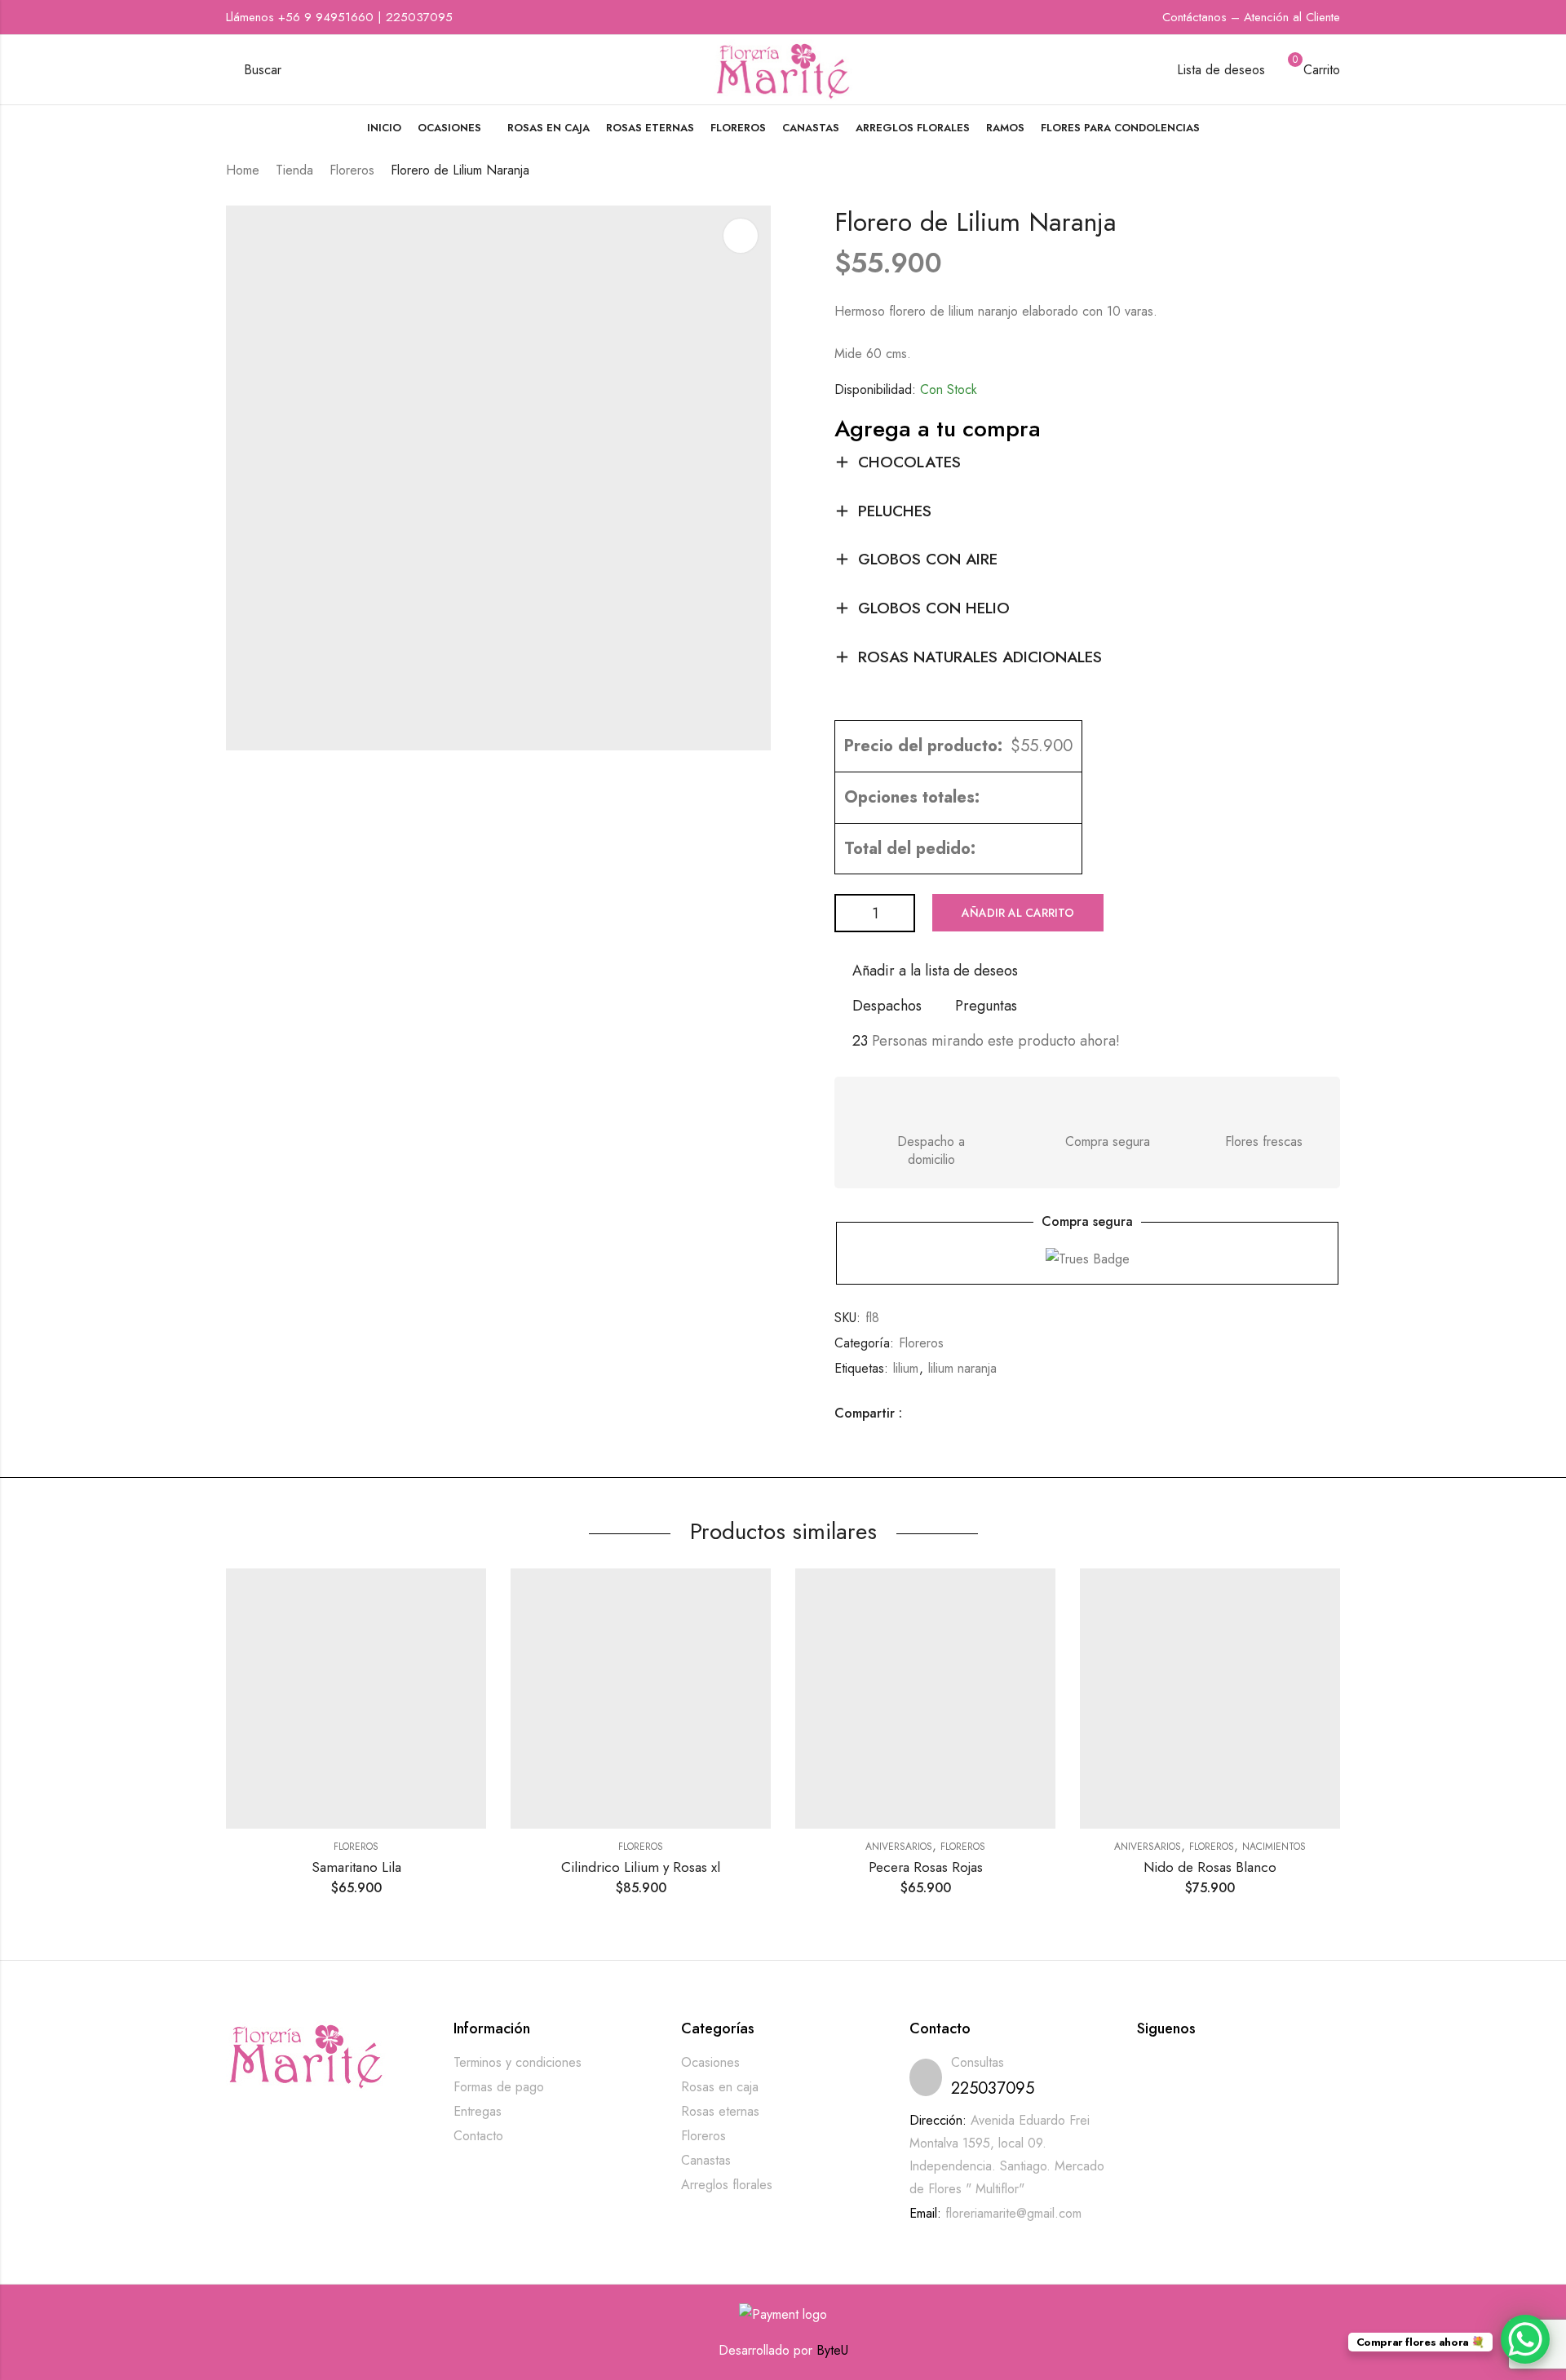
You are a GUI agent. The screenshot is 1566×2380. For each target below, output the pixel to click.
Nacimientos (1274, 1847)
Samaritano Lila (356, 1867)
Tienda (294, 170)
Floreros (352, 170)
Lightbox (741, 236)
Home (243, 170)
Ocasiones (710, 2062)
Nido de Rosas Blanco (1210, 1867)
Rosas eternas (720, 2111)
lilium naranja (962, 1368)
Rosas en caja (720, 2087)
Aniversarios (899, 1847)
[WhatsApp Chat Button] (1525, 2339)
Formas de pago (499, 2087)
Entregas (478, 2111)
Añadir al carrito (1018, 913)
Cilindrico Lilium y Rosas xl (641, 1867)
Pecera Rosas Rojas (926, 1867)
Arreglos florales (727, 2185)
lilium (906, 1368)
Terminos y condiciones (518, 2062)
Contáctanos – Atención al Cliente (1251, 17)
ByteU (832, 2350)
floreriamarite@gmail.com (1013, 2213)
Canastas (706, 2160)
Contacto (478, 2136)
